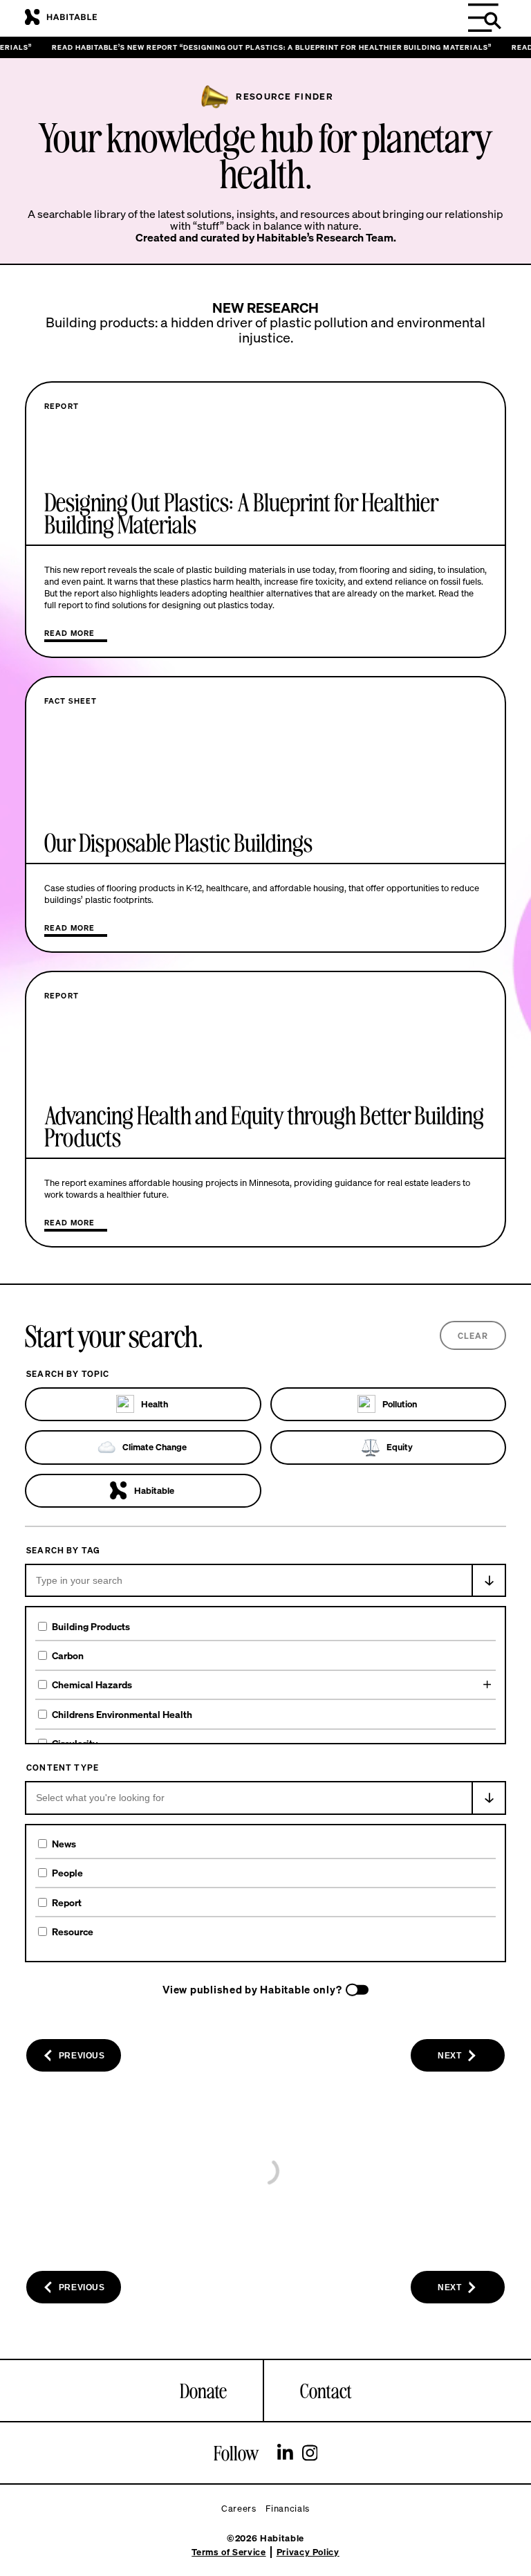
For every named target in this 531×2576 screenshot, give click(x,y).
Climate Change (155, 1447)
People (67, 1873)
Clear (473, 1336)
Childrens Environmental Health (122, 1714)
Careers (239, 2509)
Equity (400, 1447)
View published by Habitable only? (252, 1990)
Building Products (91, 1626)
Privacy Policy (308, 2552)
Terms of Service (229, 2552)
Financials (288, 2509)
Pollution (400, 1404)
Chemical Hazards (92, 1684)
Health (155, 1404)
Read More (69, 633)
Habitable (154, 1491)
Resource (73, 1931)
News (64, 1844)
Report (67, 1902)
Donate (203, 2391)
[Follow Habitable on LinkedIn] (285, 2454)
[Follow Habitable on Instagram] (310, 2454)
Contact (326, 2391)
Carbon (68, 1655)
